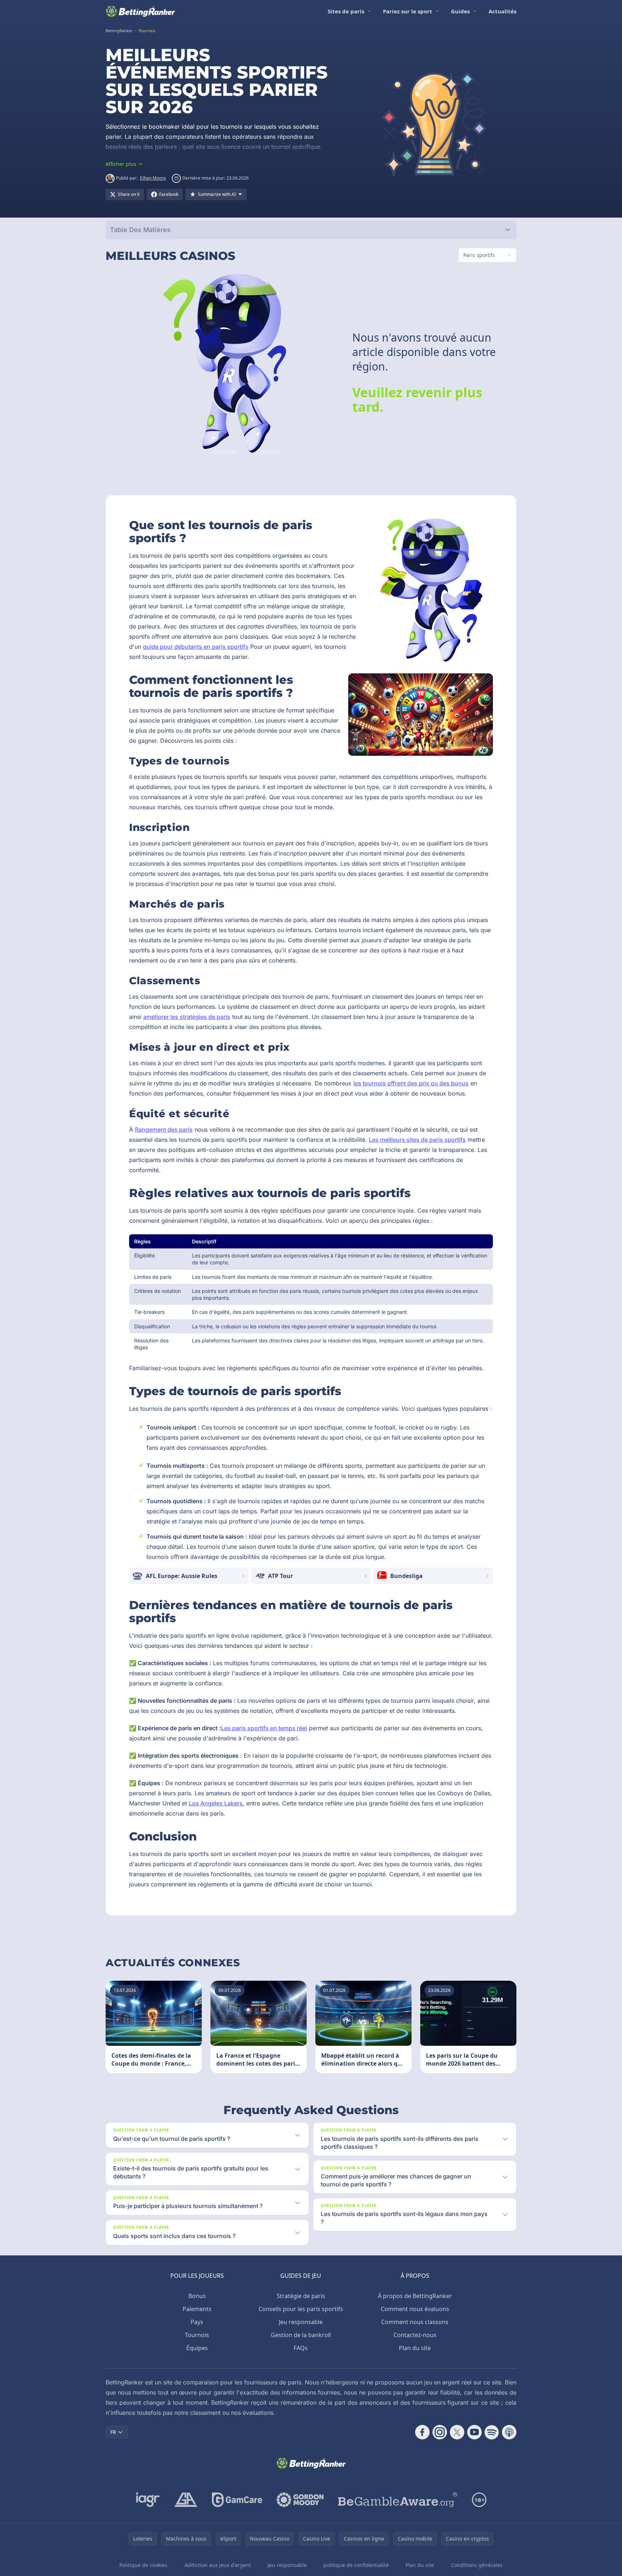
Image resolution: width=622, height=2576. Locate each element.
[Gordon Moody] (300, 2500)
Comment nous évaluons (415, 2309)
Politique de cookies (143, 2565)
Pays (197, 2322)
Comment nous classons (415, 2322)
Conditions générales (477, 2565)
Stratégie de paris (301, 2296)
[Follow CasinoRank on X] (457, 2432)
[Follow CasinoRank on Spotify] (492, 2432)
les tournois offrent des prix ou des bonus (411, 1083)
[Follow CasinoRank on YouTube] (474, 2432)
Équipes (197, 2348)
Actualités (502, 11)
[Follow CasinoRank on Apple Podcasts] (509, 2432)
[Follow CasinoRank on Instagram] (440, 2432)
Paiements (197, 2309)
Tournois (197, 2335)
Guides (460, 11)
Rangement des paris (164, 1130)
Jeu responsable (301, 2322)
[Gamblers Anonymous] (186, 2500)
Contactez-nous (415, 2335)
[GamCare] (237, 2500)
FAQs (301, 2348)
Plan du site (415, 2348)
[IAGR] (148, 2500)
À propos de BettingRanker (415, 2296)
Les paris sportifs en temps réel (264, 1728)
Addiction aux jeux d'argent (218, 2565)
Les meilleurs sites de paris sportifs (417, 1140)
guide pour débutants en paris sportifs (196, 647)
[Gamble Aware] (398, 2500)
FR (113, 2432)
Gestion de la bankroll (301, 2335)
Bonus (197, 2296)
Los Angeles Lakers (216, 1803)
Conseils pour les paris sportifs (301, 2309)
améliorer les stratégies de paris (187, 1017)
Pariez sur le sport (408, 11)
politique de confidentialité (356, 2565)
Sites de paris (346, 11)
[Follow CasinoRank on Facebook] (422, 2432)
